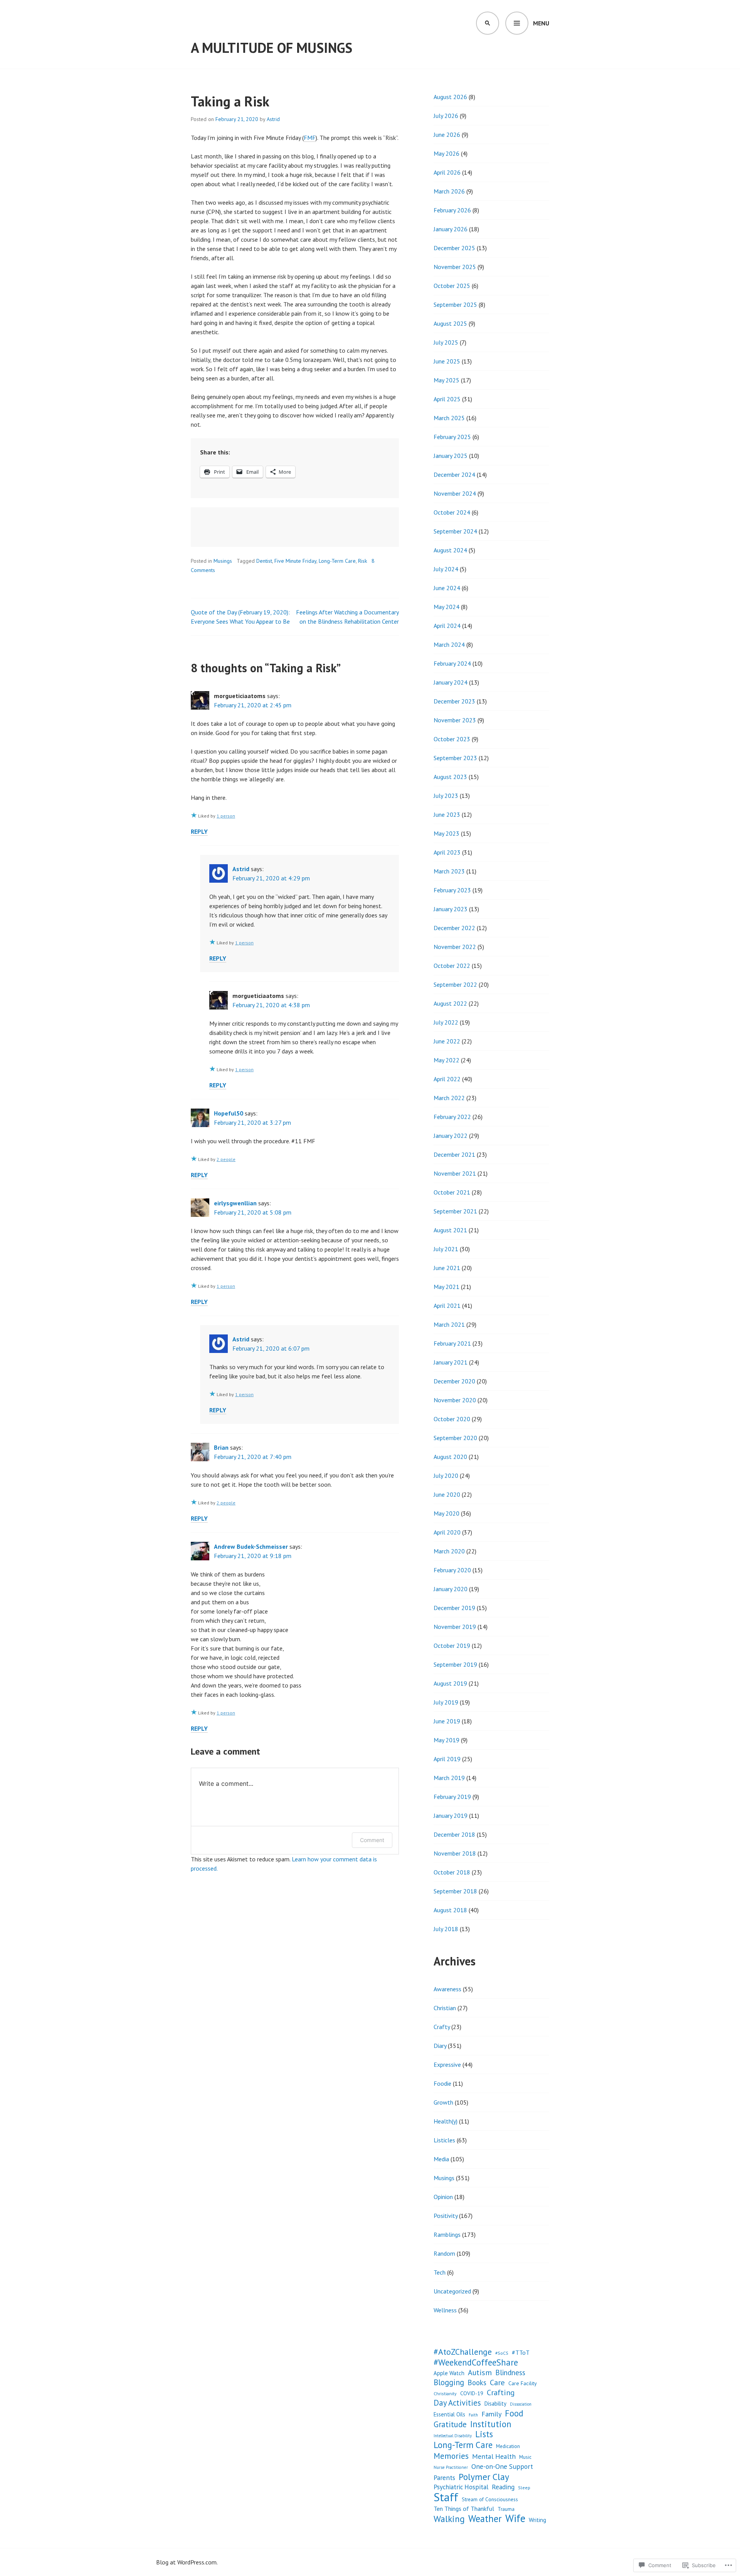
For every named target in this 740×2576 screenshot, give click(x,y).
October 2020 (452, 1419)
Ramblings (447, 2234)
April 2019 (447, 1759)
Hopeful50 (229, 1113)
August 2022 (450, 1003)
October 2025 (452, 286)
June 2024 (447, 588)
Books (477, 2383)
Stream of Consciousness (490, 2499)
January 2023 (451, 909)
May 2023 (447, 833)
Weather (485, 2519)
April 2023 (447, 852)
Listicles (444, 2140)
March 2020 (449, 1551)
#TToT (521, 2352)
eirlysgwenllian (235, 1203)
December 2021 (454, 1154)
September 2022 (455, 984)
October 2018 (452, 1872)
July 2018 (446, 1929)
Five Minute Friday (295, 561)
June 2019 (447, 1721)
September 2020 (455, 1438)
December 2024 (454, 474)
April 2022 (447, 1079)
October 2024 (452, 512)
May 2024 (447, 607)
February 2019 (452, 1797)
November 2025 (455, 267)
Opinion (443, 2197)
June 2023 (447, 814)
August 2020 (450, 1457)
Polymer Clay (484, 2477)
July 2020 (446, 1476)
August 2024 (450, 550)
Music (525, 2457)
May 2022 (447, 1060)
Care (497, 2383)
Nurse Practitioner (451, 2467)
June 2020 (447, 1494)
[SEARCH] (488, 23)
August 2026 (450, 97)
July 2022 (446, 1022)
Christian (445, 2008)
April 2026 (447, 172)
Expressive (447, 2065)
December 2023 (454, 701)
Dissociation (521, 2404)
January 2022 (451, 1136)
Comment (372, 1840)
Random (444, 2253)
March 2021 (449, 1324)
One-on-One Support (502, 2466)
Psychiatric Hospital (461, 2487)
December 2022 (454, 928)
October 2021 (452, 1192)
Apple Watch (449, 2373)
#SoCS (502, 2353)
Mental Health (494, 2456)
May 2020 (447, 1513)
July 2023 (446, 796)
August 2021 (450, 1230)
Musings (223, 561)
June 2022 (447, 1041)
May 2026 (447, 153)
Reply (199, 831)
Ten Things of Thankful (464, 2509)
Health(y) (446, 2121)
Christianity (445, 2393)
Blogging (449, 2383)
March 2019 (449, 1778)
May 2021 (447, 1287)
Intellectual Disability (453, 2436)
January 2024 (451, 682)
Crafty (442, 2027)
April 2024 (447, 626)
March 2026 (449, 191)
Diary (440, 2046)
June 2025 (447, 361)
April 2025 (447, 399)
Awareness (447, 1989)
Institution (491, 2424)
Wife (515, 2518)
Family (491, 2414)
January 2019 (451, 1815)
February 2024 (452, 663)
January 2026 (451, 229)
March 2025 (449, 418)
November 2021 (455, 1173)
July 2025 (446, 342)
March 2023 (449, 871)
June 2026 (447, 135)
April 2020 (447, 1532)
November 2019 (455, 1627)
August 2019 (450, 1683)
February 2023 (452, 890)
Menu (541, 23)
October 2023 (452, 739)
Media (441, 2159)
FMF (310, 138)
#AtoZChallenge (463, 2352)
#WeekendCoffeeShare (476, 2362)
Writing (537, 2520)
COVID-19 (472, 2393)
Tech (440, 2272)
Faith (473, 2415)
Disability (495, 2404)
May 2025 (447, 380)
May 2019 (447, 1740)
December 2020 (454, 1381)
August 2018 (450, 1910)
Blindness (510, 2372)
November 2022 (455, 947)
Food (514, 2413)
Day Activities (457, 2403)
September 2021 (455, 1211)
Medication (508, 2446)
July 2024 (446, 569)
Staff (446, 2497)
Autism (480, 2372)
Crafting (501, 2393)
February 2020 (452, 1570)
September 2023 (455, 758)
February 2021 (452, 1343)
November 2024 (455, 493)
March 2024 (449, 644)
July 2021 (446, 1249)
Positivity (446, 2216)
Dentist (264, 561)
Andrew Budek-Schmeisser (251, 1546)
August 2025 (450, 323)
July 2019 (446, 1702)
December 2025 (454, 248)
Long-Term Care (337, 561)
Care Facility (523, 2383)
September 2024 (455, 531)
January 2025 (451, 456)
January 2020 (451, 1589)
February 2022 (452, 1117)
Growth (443, 2102)
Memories (451, 2456)
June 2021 (447, 1268)
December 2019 (454, 1608)
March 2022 (449, 1098)
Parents (444, 2478)
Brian (221, 1447)
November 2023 (455, 720)
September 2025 (455, 305)
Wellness (445, 2310)
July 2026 (446, 116)
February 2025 (452, 437)
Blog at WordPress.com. (187, 2562)
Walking (449, 2519)
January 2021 (451, 1362)
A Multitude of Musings (272, 48)
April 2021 (447, 1306)
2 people (226, 1159)
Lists (484, 2434)
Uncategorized (452, 2291)
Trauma (506, 2509)
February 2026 (452, 210)
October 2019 (452, 1646)
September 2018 (455, 1891)
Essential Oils (449, 2414)
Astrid (273, 119)
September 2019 (455, 1664)
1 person (226, 816)
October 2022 (452, 966)
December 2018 (454, 1834)
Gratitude (450, 2425)
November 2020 (455, 1400)
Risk (362, 561)
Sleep (524, 2488)
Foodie (442, 2083)
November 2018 (455, 1853)
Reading (503, 2487)
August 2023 (450, 777)
